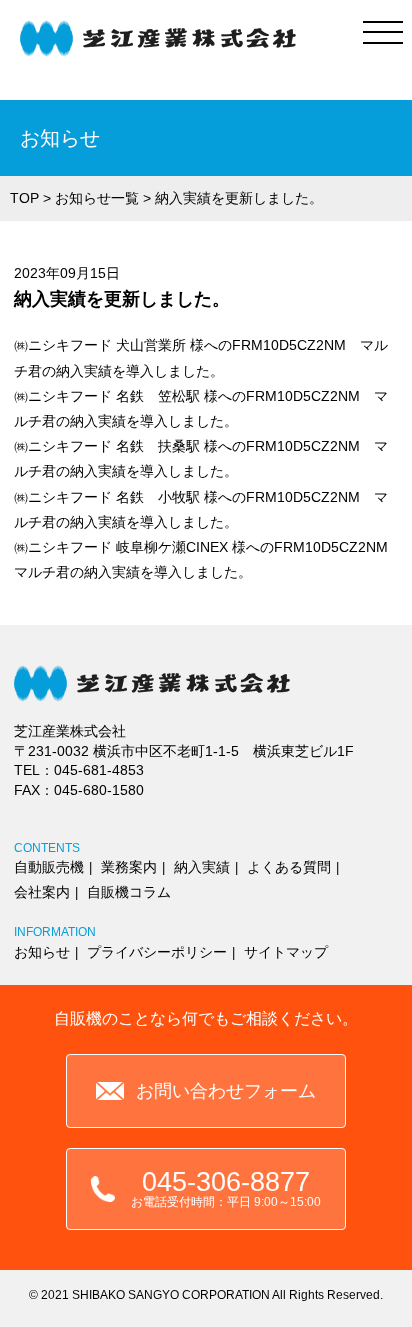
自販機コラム (129, 892)
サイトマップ (286, 952)
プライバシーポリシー (157, 952)
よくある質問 (289, 867)
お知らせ (42, 952)
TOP (24, 198)
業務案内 (129, 867)
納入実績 (202, 867)
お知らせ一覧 (97, 198)
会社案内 (42, 892)
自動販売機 (49, 867)
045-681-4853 (99, 770)
